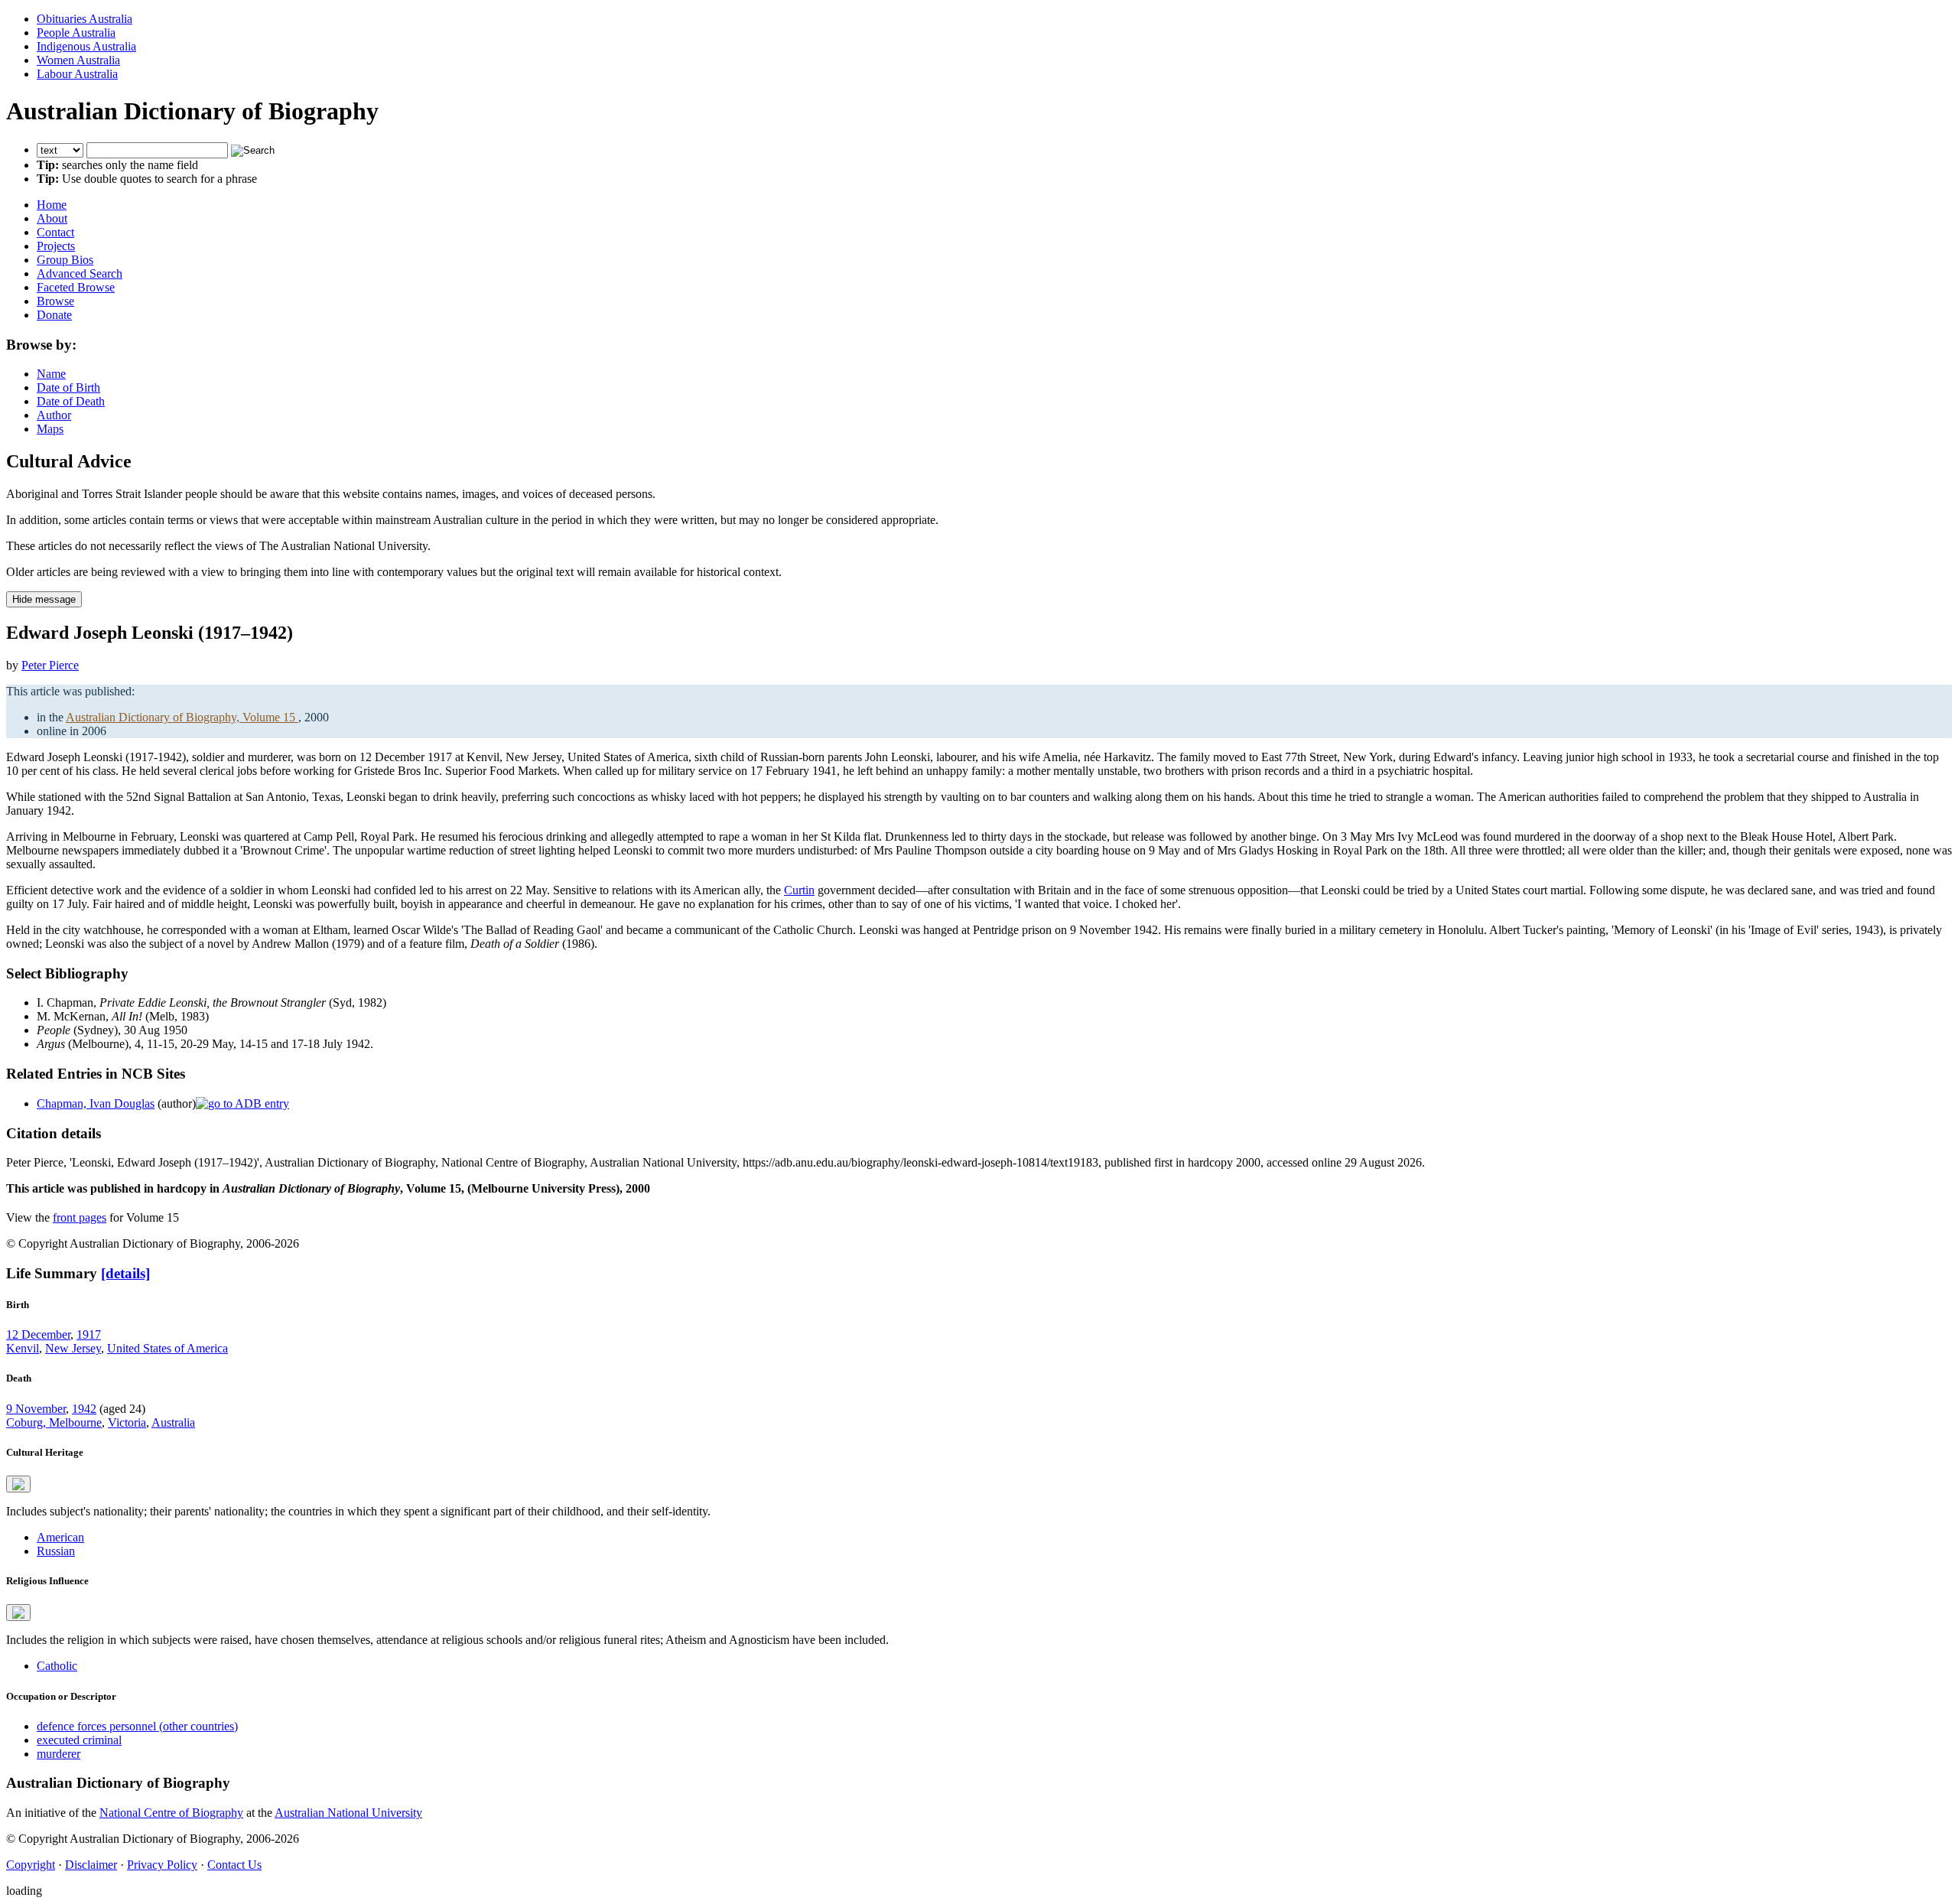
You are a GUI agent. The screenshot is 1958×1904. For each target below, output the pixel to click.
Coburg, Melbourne (54, 1422)
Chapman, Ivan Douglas (96, 1103)
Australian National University (348, 1813)
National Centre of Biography (171, 1813)
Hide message (44, 599)
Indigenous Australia (86, 46)
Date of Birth (68, 387)
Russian (56, 1551)
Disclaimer (91, 1865)
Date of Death (71, 401)
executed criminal (79, 1740)
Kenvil (23, 1348)
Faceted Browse (76, 287)
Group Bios (65, 260)
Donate (54, 315)
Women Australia (78, 60)
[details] (125, 1273)
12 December (38, 1334)
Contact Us (234, 1865)
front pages (80, 1217)
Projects (56, 246)
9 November (36, 1409)
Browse (55, 301)
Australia (173, 1422)
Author (54, 415)
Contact (55, 232)
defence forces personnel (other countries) (137, 1726)
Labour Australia (77, 74)
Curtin (799, 890)
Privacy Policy (162, 1865)
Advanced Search (80, 273)
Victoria (127, 1422)
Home (52, 205)
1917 (89, 1334)
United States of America (168, 1348)
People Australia (76, 33)
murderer (59, 1754)
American (60, 1537)
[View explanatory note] (18, 1484)
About (52, 218)
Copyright (31, 1865)
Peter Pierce (50, 665)
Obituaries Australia (85, 19)
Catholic (57, 1666)
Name (51, 374)
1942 (84, 1409)
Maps (50, 429)
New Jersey (73, 1348)
